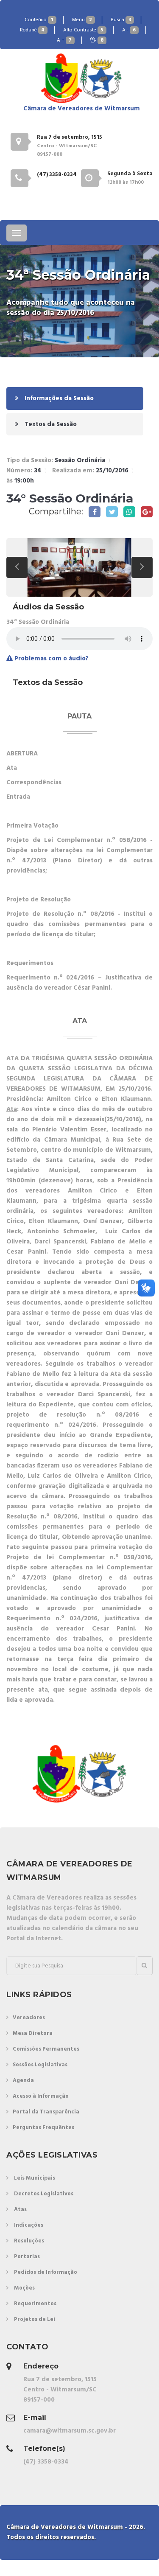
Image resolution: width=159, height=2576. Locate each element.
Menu (82, 20)
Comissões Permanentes (46, 2049)
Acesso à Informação (41, 2096)
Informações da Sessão (58, 398)
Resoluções (29, 2241)
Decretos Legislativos (44, 2194)
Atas (20, 2210)
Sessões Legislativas (40, 2065)
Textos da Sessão (50, 424)
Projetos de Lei (35, 2319)
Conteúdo (39, 20)
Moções (24, 2288)
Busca (121, 20)
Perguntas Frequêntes (43, 2128)
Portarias (27, 2257)
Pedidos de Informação (46, 2272)
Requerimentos (35, 2304)
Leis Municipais (35, 2178)
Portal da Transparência (46, 2112)
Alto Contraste (83, 30)
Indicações (29, 2225)
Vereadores (29, 2018)
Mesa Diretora (33, 2033)
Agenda (23, 2081)
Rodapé (32, 30)
